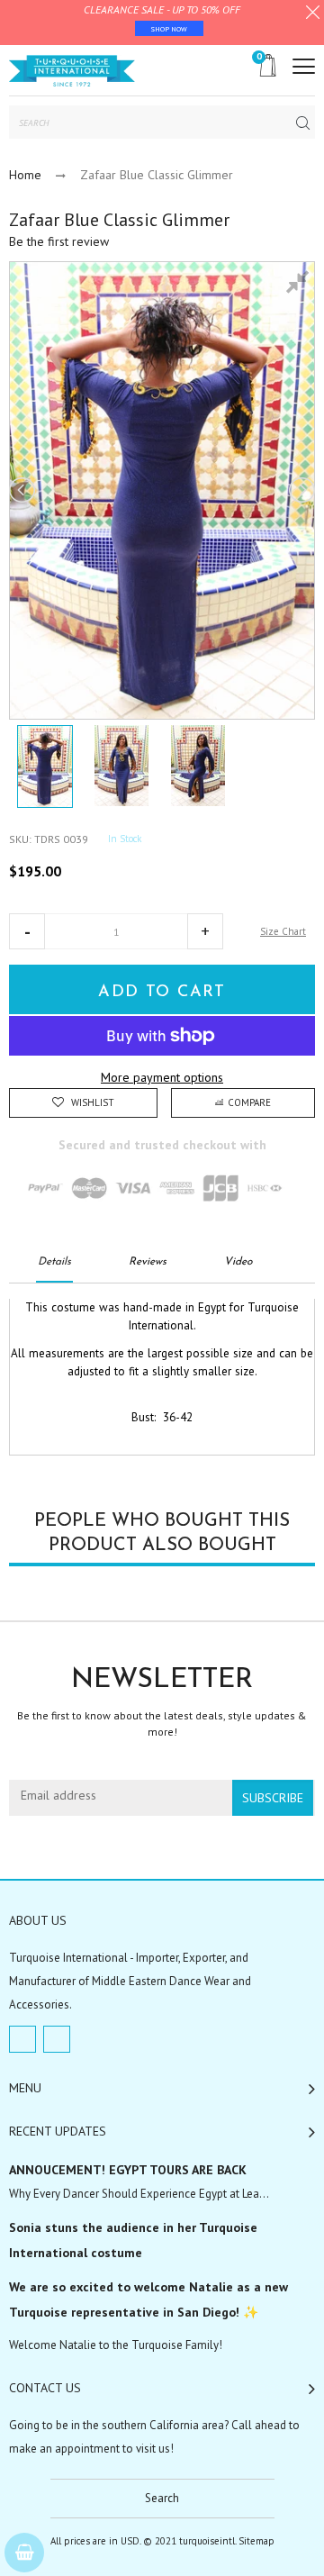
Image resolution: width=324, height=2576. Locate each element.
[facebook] (22, 2039)
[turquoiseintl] (72, 70)
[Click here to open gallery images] (301, 285)
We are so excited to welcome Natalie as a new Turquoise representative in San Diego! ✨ (148, 2299)
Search (162, 2498)
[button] (27, 931)
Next (301, 490)
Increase (205, 931)
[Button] (304, 66)
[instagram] (57, 2039)
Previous (23, 490)
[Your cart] (24, 2553)
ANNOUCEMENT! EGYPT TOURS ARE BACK (128, 2170)
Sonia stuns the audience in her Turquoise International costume (133, 2240)
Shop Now (169, 29)
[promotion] (313, 14)
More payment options (162, 1077)
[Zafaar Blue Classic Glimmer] (45, 766)
